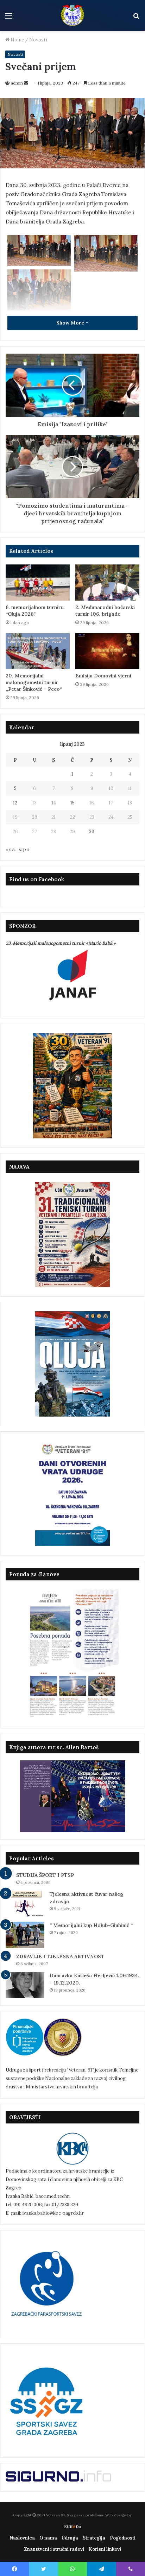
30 (92, 832)
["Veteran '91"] (72, 15)
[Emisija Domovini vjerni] (107, 651)
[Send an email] (26, 83)
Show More (71, 323)
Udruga (70, 2538)
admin (17, 83)
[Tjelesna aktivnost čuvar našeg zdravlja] (25, 1904)
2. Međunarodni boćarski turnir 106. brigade (105, 611)
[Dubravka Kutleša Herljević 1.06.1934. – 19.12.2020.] (25, 1985)
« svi (11, 849)
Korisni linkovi (105, 2549)
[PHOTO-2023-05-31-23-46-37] (39, 290)
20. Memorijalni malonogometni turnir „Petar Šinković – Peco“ (34, 682)
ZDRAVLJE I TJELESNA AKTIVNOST (60, 1956)
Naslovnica (22, 2538)
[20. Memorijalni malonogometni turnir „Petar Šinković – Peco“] (38, 651)
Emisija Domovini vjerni (103, 676)
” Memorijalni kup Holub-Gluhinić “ (91, 1925)
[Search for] (136, 18)
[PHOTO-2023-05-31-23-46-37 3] (106, 253)
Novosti (38, 40)
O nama (48, 2538)
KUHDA (73, 2527)
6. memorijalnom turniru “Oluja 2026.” (35, 611)
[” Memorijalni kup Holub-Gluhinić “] (25, 1935)
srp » (24, 849)
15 (72, 803)
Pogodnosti (123, 2538)
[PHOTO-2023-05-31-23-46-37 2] (39, 250)
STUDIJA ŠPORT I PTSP (45, 1875)
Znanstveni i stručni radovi (54, 2549)
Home (17, 40)
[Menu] (9, 18)
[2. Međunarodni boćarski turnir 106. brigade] (107, 583)
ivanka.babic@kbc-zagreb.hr (53, 2213)
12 (15, 803)
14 (54, 803)
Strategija (94, 2538)
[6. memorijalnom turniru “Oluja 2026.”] (38, 583)
